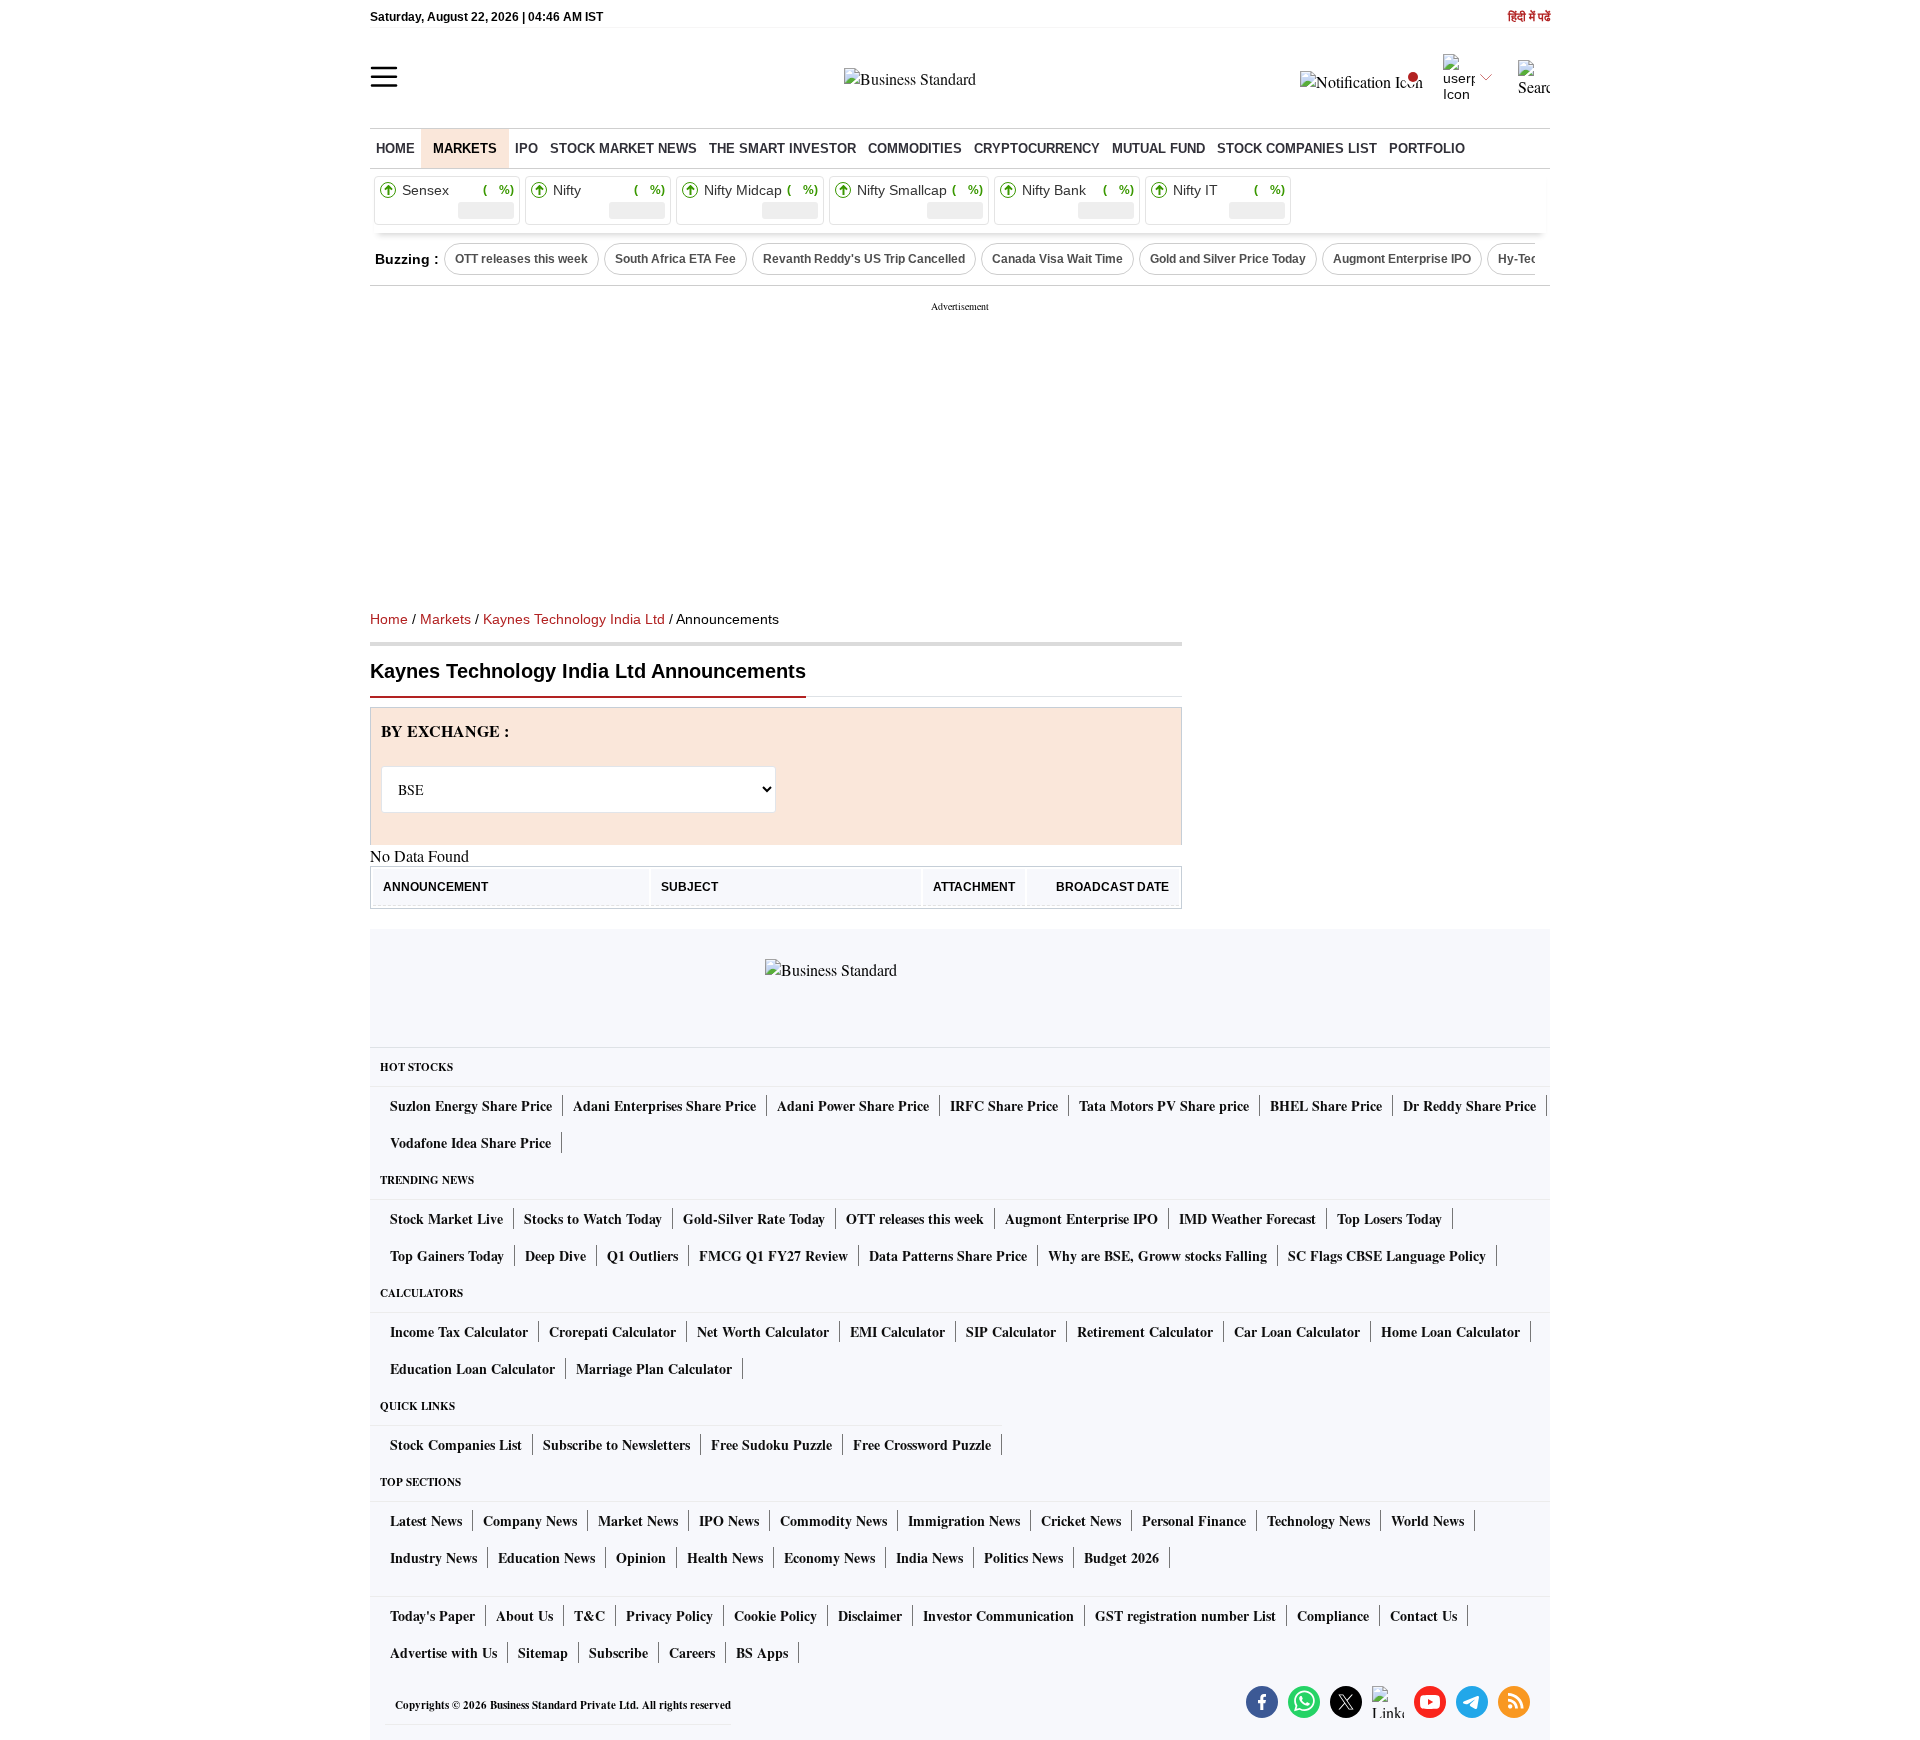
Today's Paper (432, 1615)
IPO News (729, 1520)
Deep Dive (555, 1255)
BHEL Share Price (1326, 1105)
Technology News (1318, 1520)
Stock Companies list (1297, 148)
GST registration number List (1185, 1615)
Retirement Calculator (1145, 1331)
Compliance (1333, 1615)
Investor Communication (998, 1615)
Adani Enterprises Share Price (664, 1105)
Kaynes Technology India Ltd (574, 619)
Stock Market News (623, 148)
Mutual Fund (1158, 148)
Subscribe (618, 1652)
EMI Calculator (897, 1331)
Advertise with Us (443, 1652)
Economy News (829, 1557)
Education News (546, 1557)
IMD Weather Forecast (1247, 1218)
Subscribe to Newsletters (616, 1444)
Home (395, 148)
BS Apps (762, 1652)
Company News (530, 1520)
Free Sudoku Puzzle (771, 1444)
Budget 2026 (1121, 1557)
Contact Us (1423, 1615)
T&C (589, 1615)
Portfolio (1427, 148)
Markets (465, 148)
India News (929, 1557)
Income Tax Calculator (459, 1331)
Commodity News (833, 1520)
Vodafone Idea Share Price (470, 1142)
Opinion (641, 1557)
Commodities (915, 148)
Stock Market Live (446, 1218)
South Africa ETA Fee (675, 259)
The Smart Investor (782, 148)
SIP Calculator (1011, 1331)
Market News (638, 1520)
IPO (526, 148)
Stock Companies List (456, 1444)
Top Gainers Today (447, 1255)
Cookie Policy (775, 1615)
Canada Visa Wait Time (1057, 259)
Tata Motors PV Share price (1164, 1105)
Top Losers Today (1389, 1218)
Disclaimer (870, 1615)
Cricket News (1081, 1520)
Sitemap (543, 1652)
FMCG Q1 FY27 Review (773, 1255)
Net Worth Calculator (763, 1331)
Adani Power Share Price (853, 1105)
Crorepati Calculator (612, 1331)
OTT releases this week (521, 259)
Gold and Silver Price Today (1228, 259)
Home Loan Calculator (1450, 1331)
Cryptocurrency (1037, 148)
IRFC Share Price (1004, 1105)
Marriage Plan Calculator (654, 1368)
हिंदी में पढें (1529, 17)
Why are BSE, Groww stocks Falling (1157, 1255)
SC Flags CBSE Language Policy (1387, 1255)
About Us (524, 1615)
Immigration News (964, 1520)
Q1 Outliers (642, 1255)
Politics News (1023, 1557)
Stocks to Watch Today (593, 1218)
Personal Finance (1194, 1520)
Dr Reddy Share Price (1469, 1105)
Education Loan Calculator (472, 1368)
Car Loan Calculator (1297, 1331)
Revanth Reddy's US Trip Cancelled (864, 259)
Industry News (433, 1557)
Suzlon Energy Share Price (471, 1105)
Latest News (426, 1520)
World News (1427, 1520)
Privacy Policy (669, 1615)
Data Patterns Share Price (948, 1255)
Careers (692, 1652)
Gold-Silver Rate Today (754, 1218)
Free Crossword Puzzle (922, 1444)
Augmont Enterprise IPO (1402, 259)
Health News (725, 1557)
